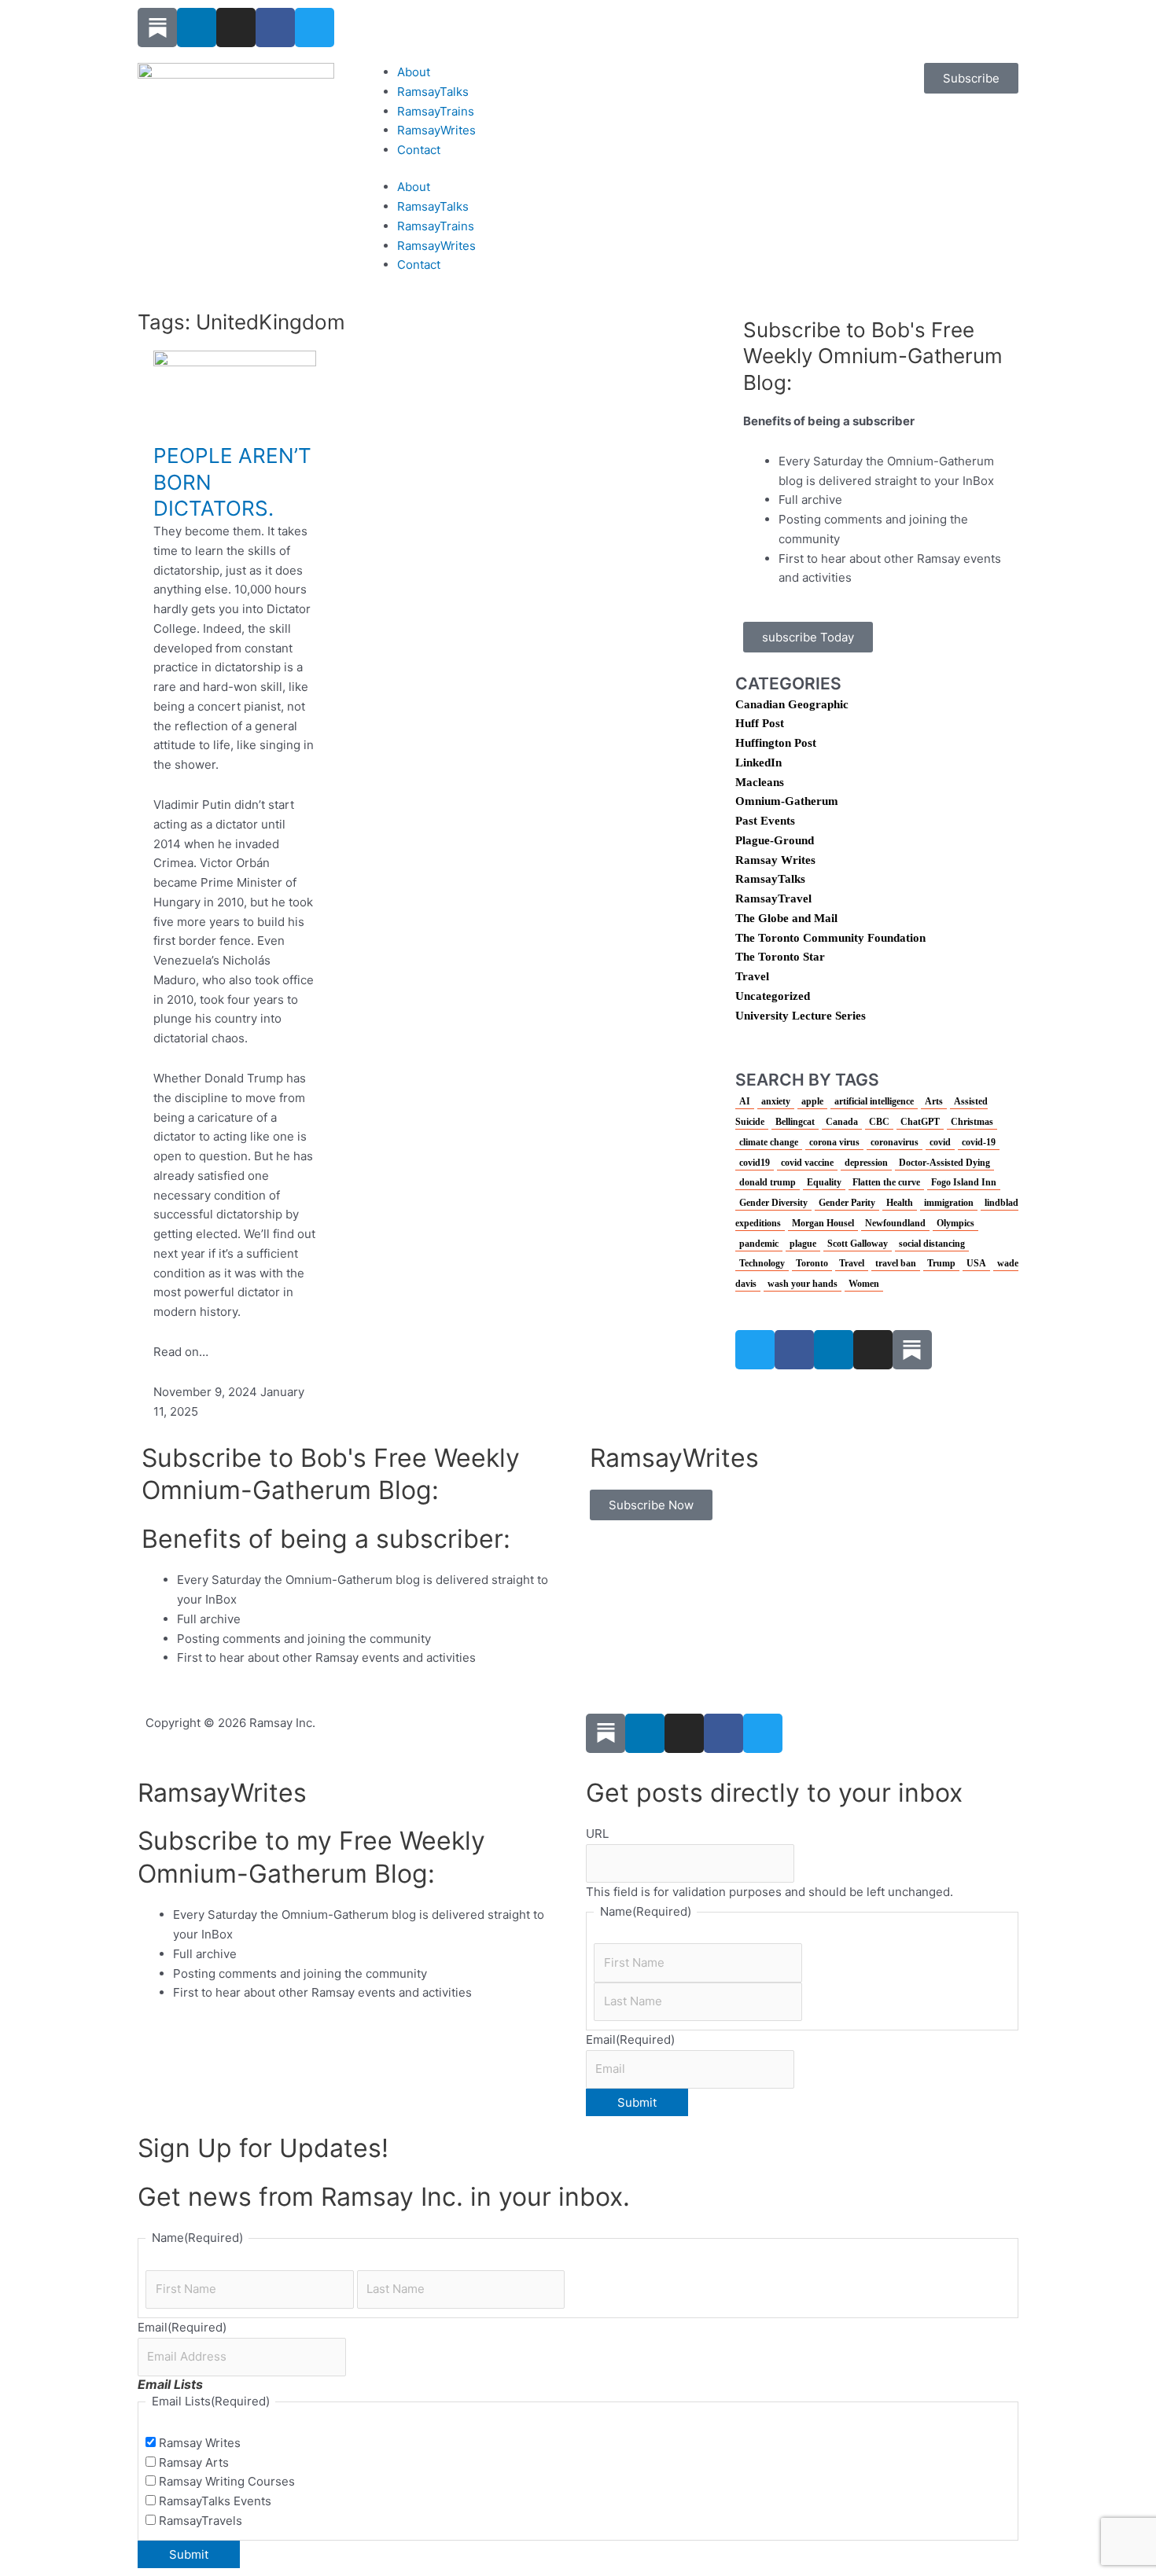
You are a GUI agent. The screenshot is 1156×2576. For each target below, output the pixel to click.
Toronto (812, 1263)
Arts (934, 1101)
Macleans (760, 782)
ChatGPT (920, 1122)
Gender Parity (847, 1203)
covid (940, 1142)
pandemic (759, 1244)
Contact (419, 150)
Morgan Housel (823, 1223)
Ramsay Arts (194, 2462)
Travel (752, 976)
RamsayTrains (436, 111)
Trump (941, 1263)
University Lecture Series (801, 1016)
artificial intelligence (874, 1101)
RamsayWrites (436, 130)
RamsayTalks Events (215, 2501)
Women (864, 1284)
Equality (824, 1182)
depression (866, 1163)
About (414, 72)
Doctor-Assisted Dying (944, 1163)
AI (745, 1101)
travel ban (896, 1263)
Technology (762, 1263)
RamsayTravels (201, 2521)
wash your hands (803, 1284)
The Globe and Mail (786, 918)
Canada (842, 1122)
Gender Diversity (773, 1203)
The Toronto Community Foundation (830, 938)
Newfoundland (895, 1223)
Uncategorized (773, 996)
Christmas (972, 1122)
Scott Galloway (858, 1244)
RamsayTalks (433, 92)
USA (976, 1263)
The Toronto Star (780, 957)
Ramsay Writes (775, 860)
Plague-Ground (775, 840)
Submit (637, 2102)
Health (900, 1203)
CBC (879, 1122)
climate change (769, 1142)
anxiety (776, 1101)
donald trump (768, 1182)
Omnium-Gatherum (787, 801)
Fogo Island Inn (964, 1182)
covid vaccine (807, 1163)
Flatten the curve (886, 1182)
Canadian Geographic (792, 704)
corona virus (834, 1142)
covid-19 (979, 1142)
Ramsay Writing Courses (227, 2481)
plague (803, 1244)
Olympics (955, 1223)
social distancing (932, 1244)
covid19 (755, 1163)
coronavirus (895, 1142)
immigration (949, 1203)
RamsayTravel (773, 898)
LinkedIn (758, 763)
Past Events (765, 821)
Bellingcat (795, 1122)
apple (812, 1101)
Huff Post (760, 723)
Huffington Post (776, 743)
